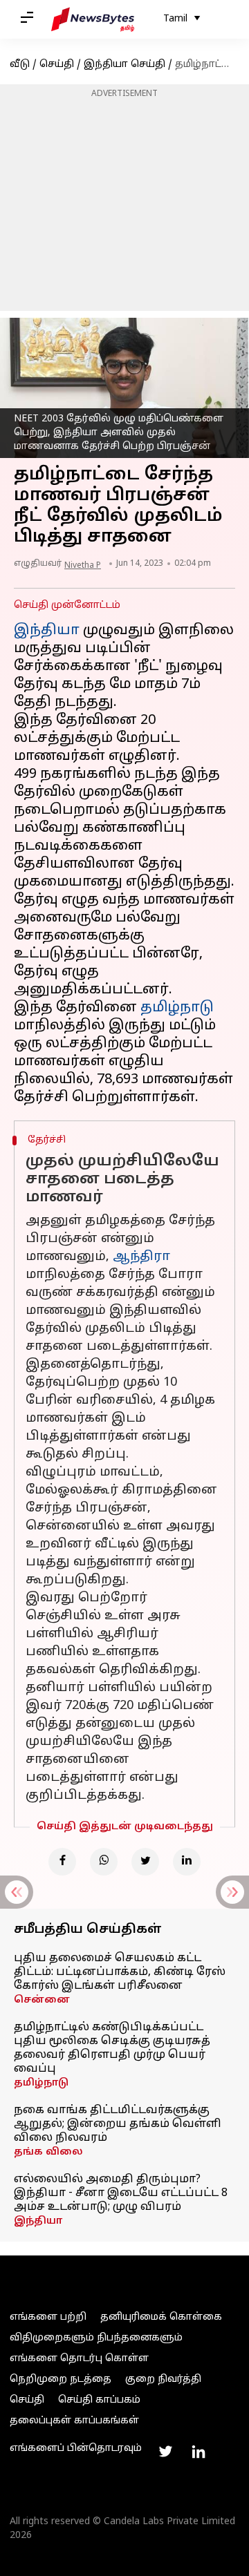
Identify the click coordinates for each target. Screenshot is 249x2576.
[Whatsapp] (104, 1862)
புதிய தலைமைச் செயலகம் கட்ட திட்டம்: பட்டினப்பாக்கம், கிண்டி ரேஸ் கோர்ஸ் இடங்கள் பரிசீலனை (120, 1972)
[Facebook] (62, 1862)
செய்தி (57, 65)
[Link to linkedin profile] (199, 2452)
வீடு (20, 65)
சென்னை (42, 2000)
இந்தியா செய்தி (124, 65)
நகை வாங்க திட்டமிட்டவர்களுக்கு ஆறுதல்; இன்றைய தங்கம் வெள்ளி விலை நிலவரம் (118, 2124)
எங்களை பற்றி (48, 2317)
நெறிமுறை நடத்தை (61, 2379)
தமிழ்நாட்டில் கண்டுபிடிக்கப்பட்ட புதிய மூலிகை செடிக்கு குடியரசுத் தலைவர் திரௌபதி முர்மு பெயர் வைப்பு (112, 2048)
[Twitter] (145, 1862)
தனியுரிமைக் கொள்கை (161, 2317)
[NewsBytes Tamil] (93, 19)
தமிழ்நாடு (177, 1008)
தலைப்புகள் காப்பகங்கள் (74, 2421)
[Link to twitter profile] (165, 2452)
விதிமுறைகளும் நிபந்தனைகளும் (96, 2338)
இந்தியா (47, 631)
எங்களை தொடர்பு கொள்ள (79, 2359)
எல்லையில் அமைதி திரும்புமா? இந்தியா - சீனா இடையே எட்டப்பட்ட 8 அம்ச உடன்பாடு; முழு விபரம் (121, 2193)
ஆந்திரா (141, 1257)
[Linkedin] (187, 1862)
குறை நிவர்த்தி (163, 2379)
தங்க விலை (48, 2152)
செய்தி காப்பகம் (99, 2400)
